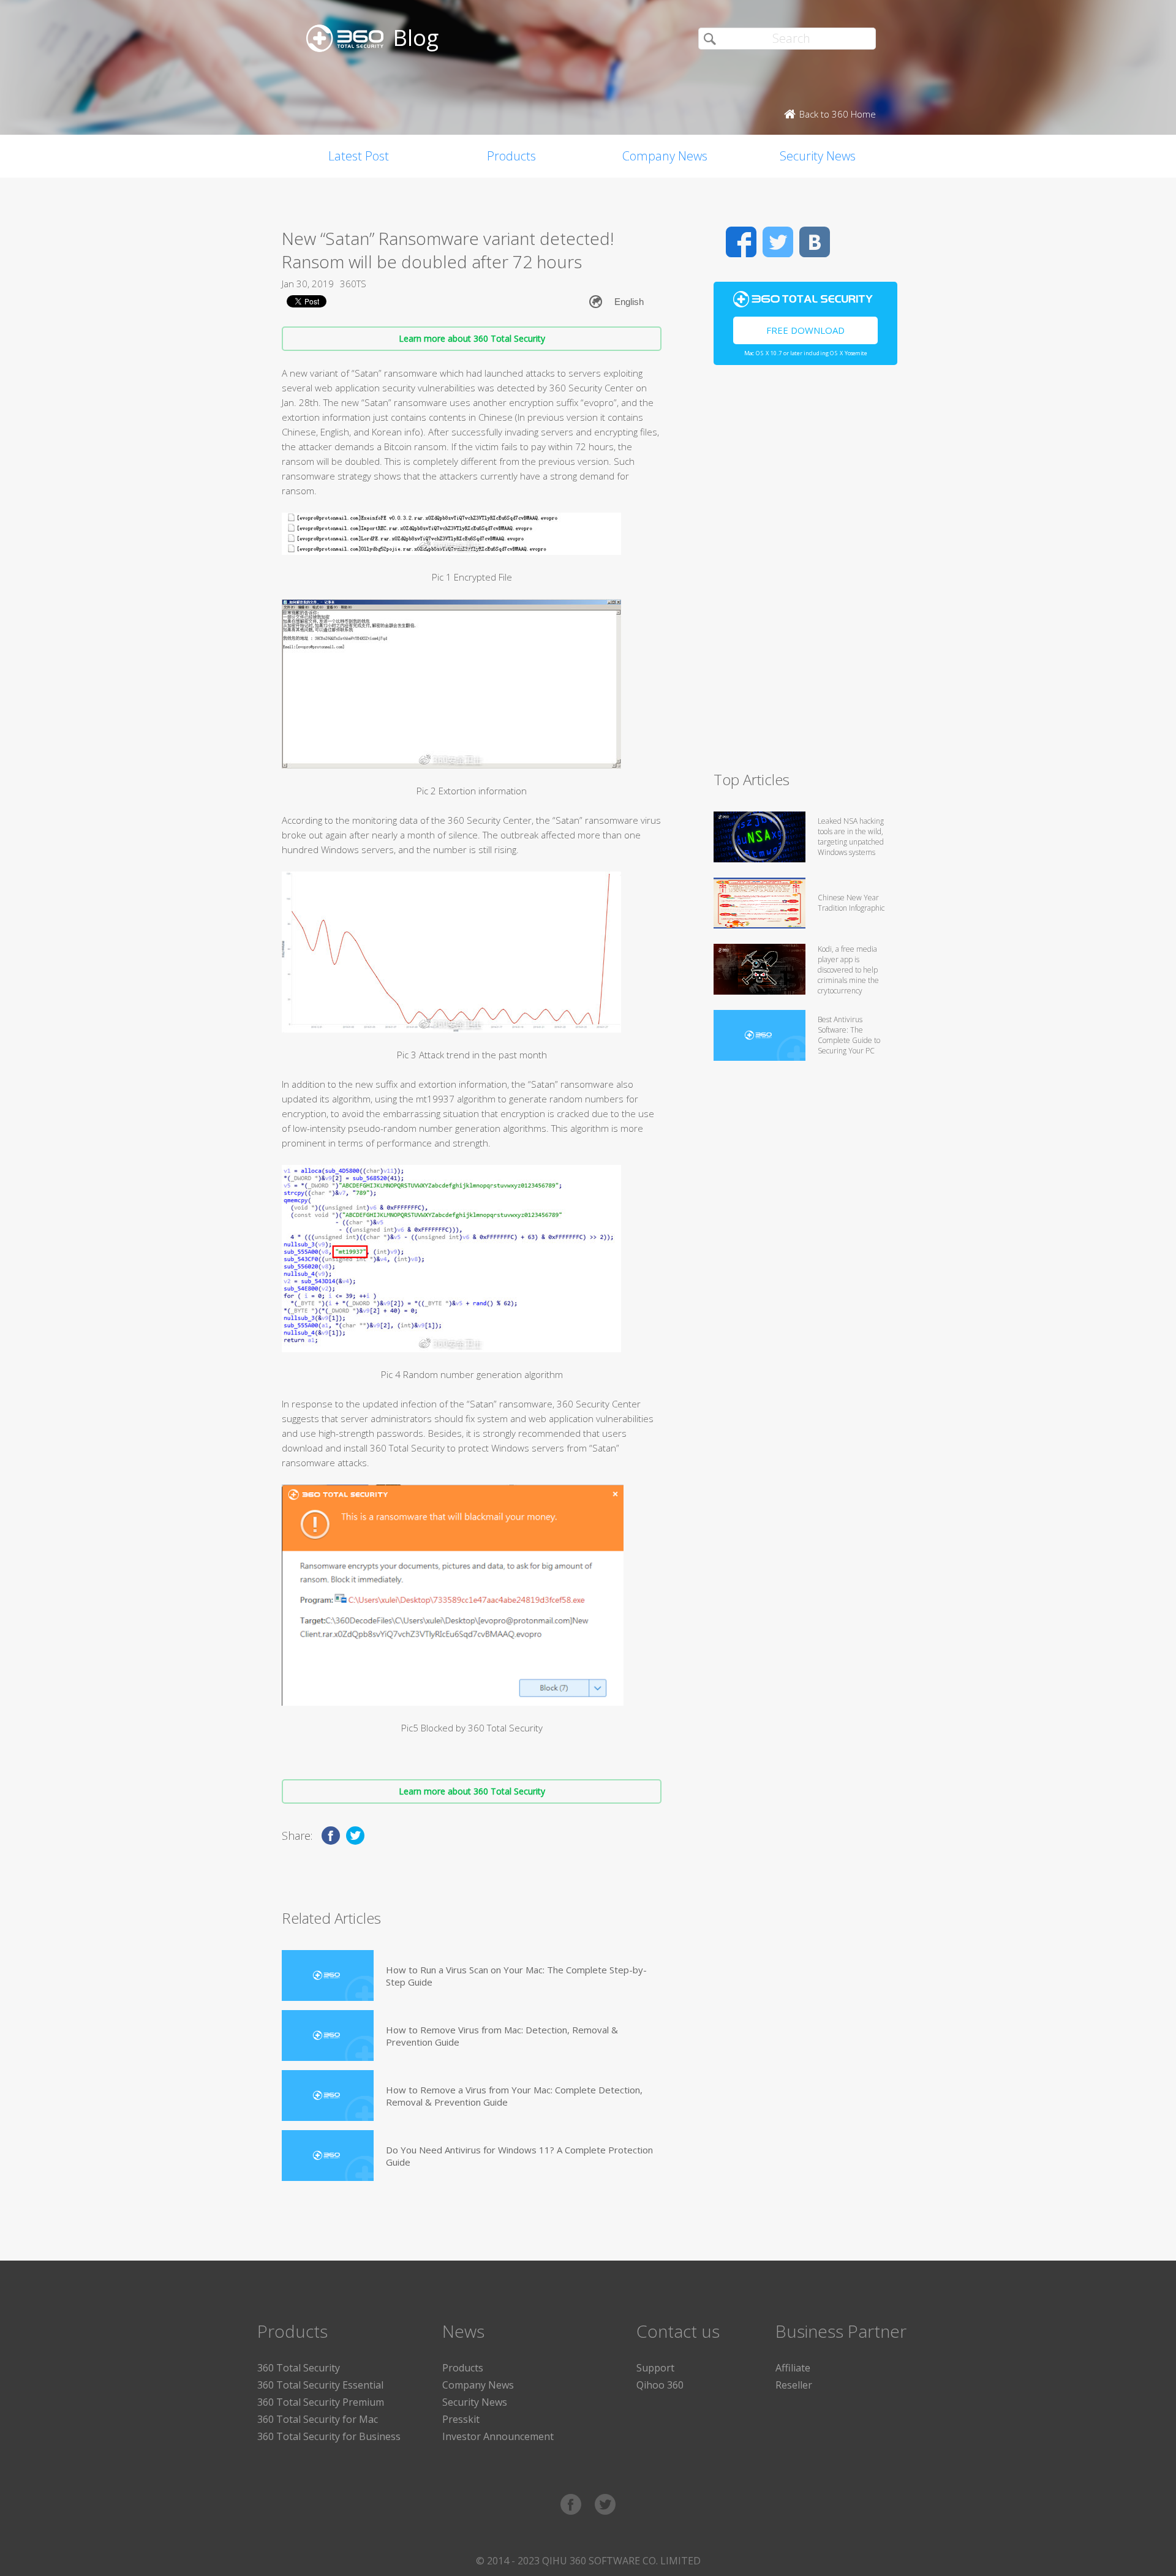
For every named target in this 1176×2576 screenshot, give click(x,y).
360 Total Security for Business (329, 2436)
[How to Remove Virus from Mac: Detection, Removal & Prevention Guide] (328, 2036)
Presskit (461, 2419)
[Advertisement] (805, 573)
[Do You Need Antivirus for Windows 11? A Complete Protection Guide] (328, 2156)
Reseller (794, 2385)
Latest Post (359, 156)
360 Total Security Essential (320, 2385)
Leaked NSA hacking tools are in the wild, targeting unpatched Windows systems (851, 837)
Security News (818, 156)
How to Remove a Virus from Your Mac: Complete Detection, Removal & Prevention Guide (514, 2096)
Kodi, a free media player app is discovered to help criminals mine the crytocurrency (848, 970)
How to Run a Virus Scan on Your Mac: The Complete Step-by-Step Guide (516, 1976)
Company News (665, 156)
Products (511, 156)
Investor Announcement (498, 2436)
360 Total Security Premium (321, 2402)
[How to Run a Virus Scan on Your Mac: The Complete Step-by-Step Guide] (328, 1975)
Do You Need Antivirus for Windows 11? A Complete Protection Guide (519, 2156)
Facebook (741, 242)
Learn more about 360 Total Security (472, 338)
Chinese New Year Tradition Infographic (851, 903)
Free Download (805, 330)
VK (815, 242)
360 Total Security (299, 2368)
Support (655, 2368)
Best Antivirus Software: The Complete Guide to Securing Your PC (849, 1035)
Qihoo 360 (660, 2385)
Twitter (778, 242)
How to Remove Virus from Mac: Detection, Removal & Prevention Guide (502, 2036)
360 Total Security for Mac (318, 2419)
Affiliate (793, 2368)
